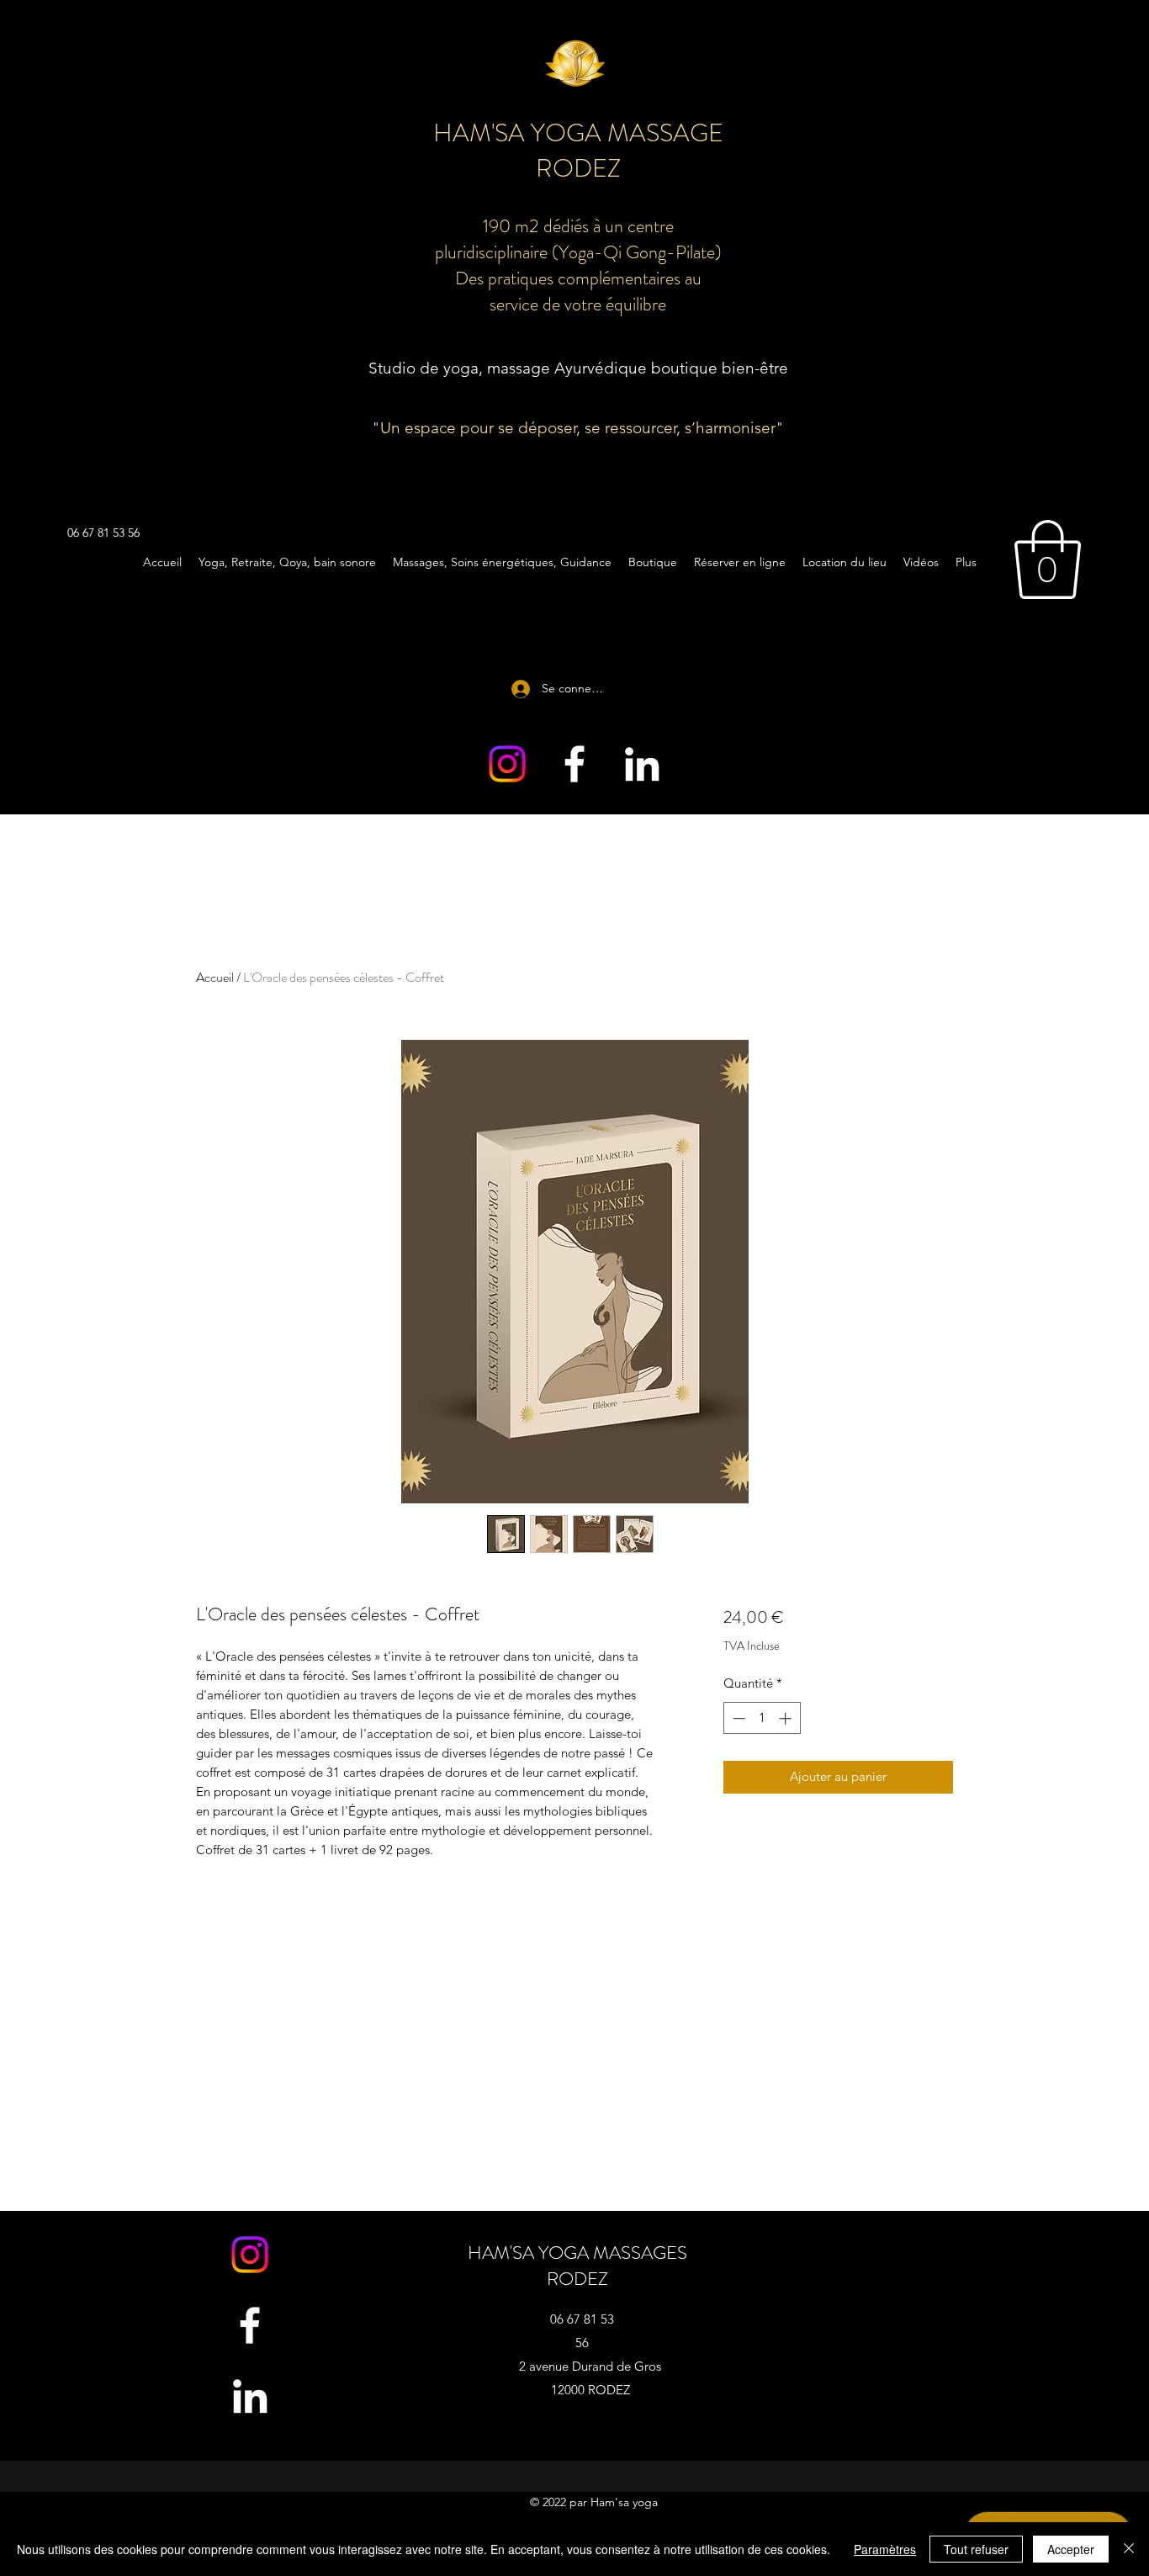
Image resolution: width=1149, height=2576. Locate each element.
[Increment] (787, 1718)
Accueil (215, 977)
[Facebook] (574, 764)
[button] (1048, 559)
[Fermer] (1129, 2549)
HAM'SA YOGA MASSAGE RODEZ (578, 150)
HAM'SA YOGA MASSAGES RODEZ (577, 2266)
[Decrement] (737, 1718)
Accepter (1071, 2549)
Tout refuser (976, 2549)
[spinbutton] (762, 1718)
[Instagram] (507, 764)
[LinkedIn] (642, 764)
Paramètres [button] (885, 2549)
